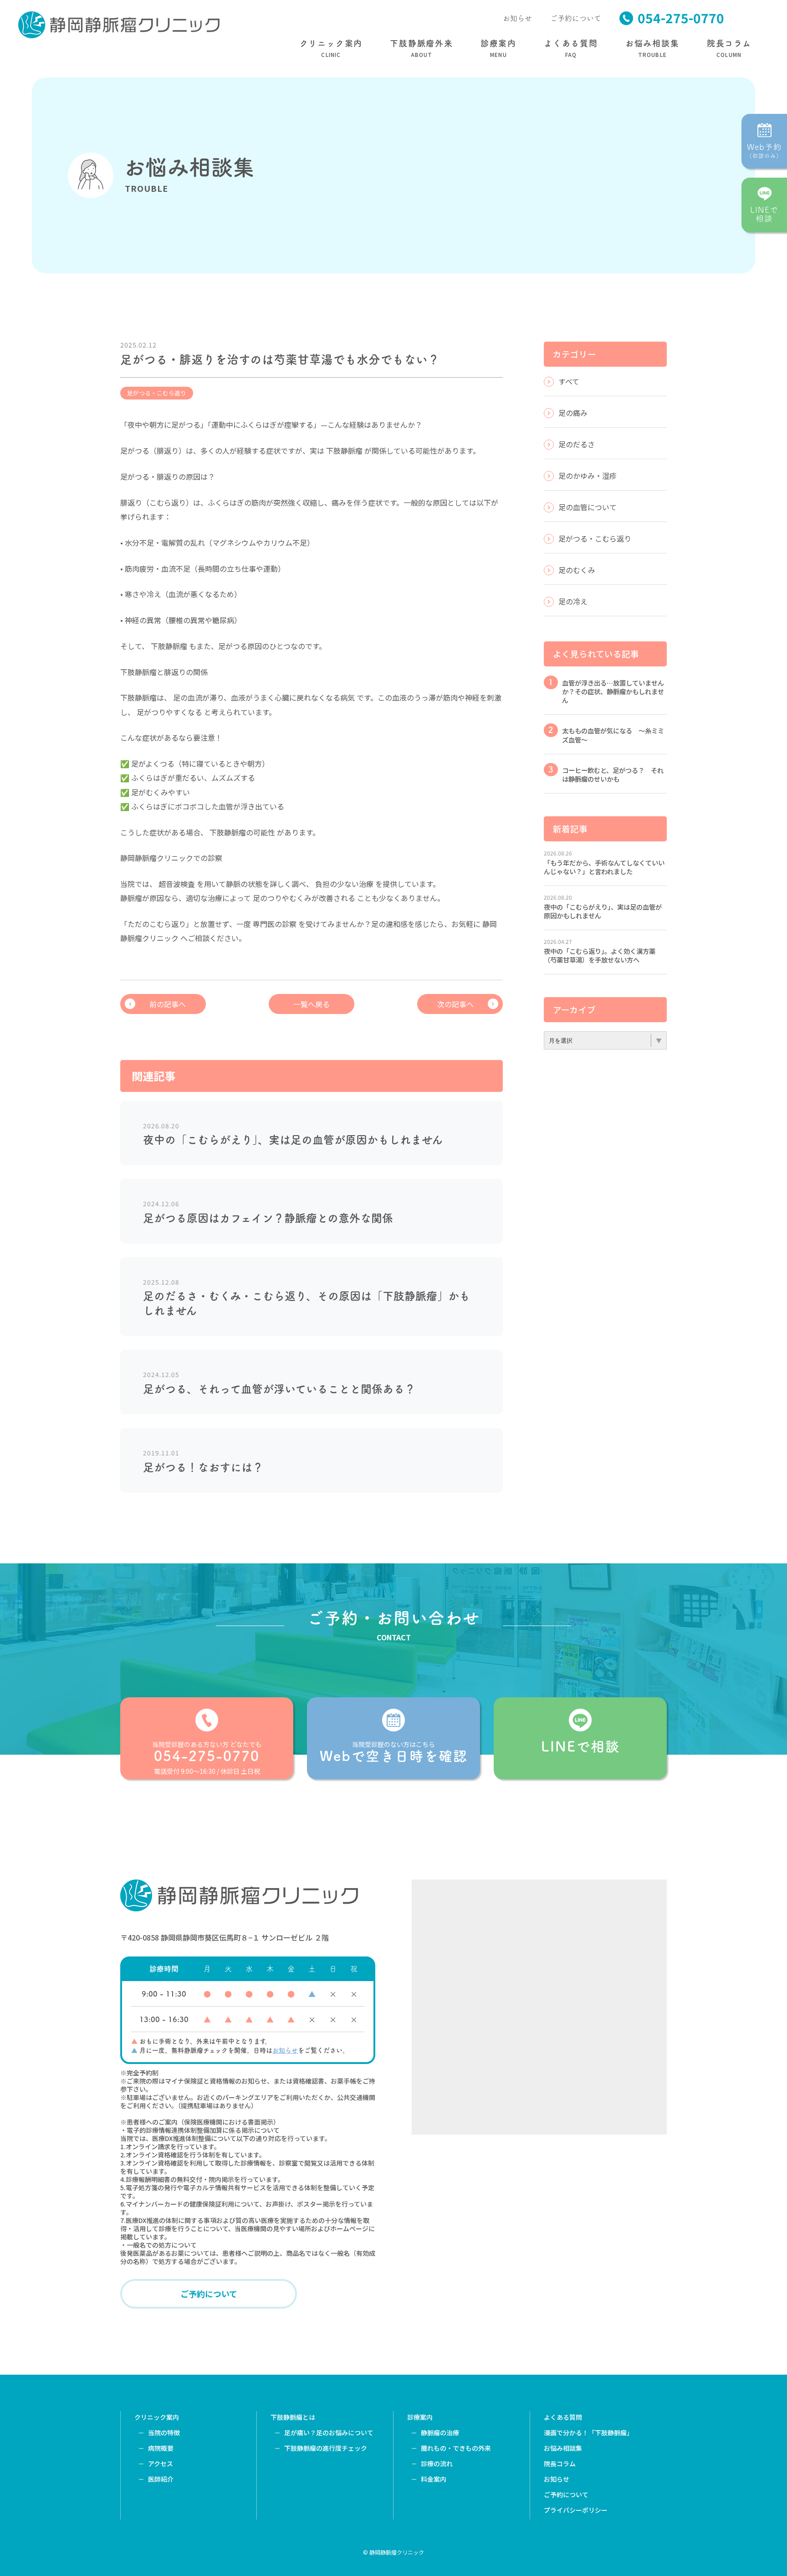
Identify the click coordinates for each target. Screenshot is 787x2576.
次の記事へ (455, 1004)
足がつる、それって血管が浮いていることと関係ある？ (279, 1389)
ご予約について (576, 18)
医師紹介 (161, 2479)
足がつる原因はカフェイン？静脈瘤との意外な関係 (268, 1218)
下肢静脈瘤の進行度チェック (326, 2448)
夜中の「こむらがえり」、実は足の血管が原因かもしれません (293, 1140)
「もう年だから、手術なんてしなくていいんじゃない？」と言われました (604, 867)
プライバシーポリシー (576, 2510)
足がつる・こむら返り (157, 393)
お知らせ (517, 18)
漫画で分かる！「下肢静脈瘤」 (588, 2433)
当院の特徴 (164, 2433)
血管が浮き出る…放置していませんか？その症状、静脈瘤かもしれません (613, 691)
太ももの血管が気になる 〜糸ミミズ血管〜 (613, 735)
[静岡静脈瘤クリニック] (119, 24)
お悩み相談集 (563, 2448)
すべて (569, 381)
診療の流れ (437, 2463)
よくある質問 (563, 2417)
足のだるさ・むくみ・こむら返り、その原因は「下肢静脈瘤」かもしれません (307, 1303)
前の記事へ (168, 1004)
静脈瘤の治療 (440, 2433)
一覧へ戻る (312, 1004)
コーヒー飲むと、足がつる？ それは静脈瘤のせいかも (613, 774)
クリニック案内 (157, 2417)
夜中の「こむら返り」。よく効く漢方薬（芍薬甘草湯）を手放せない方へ (600, 955)
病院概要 (161, 2448)
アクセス (161, 2463)
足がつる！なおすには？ (203, 1467)
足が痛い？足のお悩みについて (329, 2433)
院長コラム (560, 2463)
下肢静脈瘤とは (293, 2417)
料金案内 (434, 2479)
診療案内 (420, 2417)
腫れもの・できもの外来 (456, 2448)
